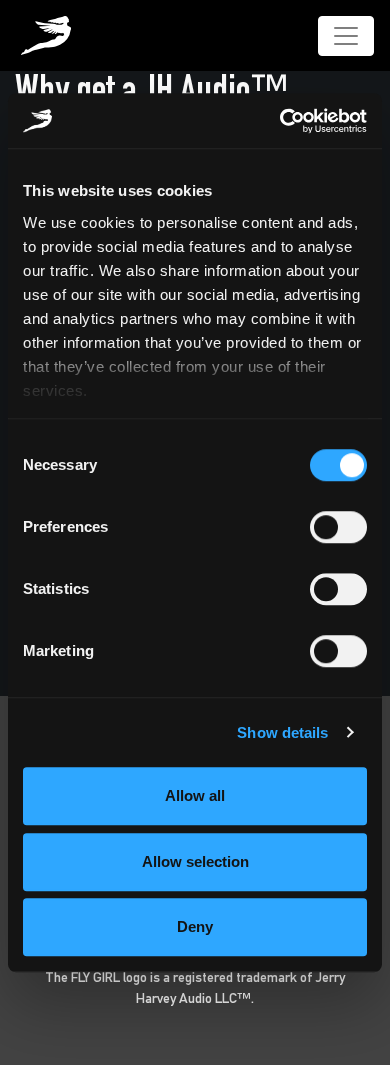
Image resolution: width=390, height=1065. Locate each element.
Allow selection (195, 861)
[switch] (338, 527)
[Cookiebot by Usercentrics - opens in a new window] (280, 121)
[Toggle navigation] (346, 36)
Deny (195, 926)
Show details (282, 732)
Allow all (195, 795)
